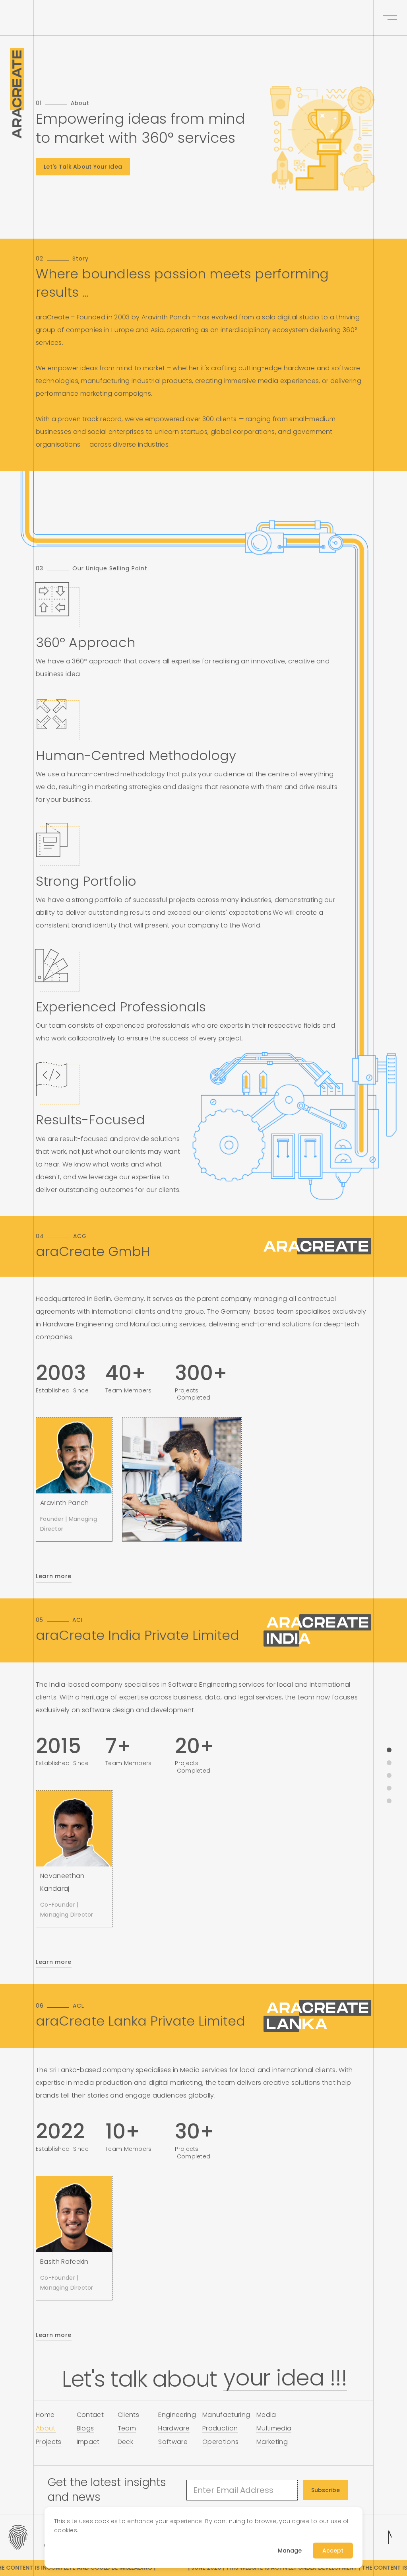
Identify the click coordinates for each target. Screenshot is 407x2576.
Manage (290, 2551)
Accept (333, 2551)
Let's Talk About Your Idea (83, 167)
